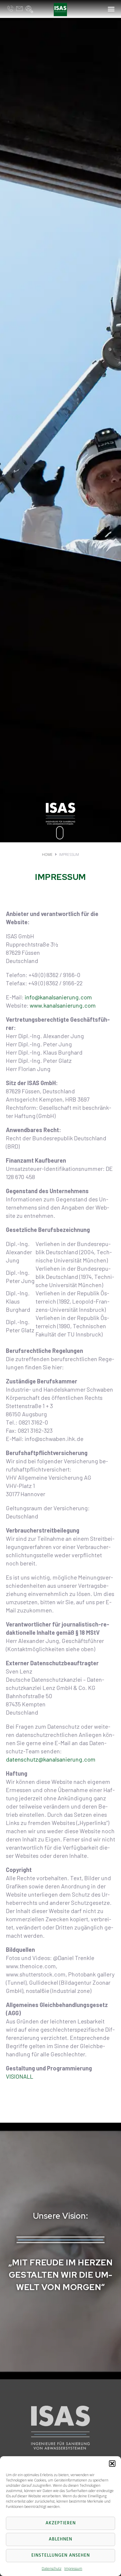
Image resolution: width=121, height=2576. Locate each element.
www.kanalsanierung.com (63, 1005)
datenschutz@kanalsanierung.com (51, 1759)
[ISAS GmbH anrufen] (10, 9)
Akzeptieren (61, 2523)
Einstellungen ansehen (61, 2555)
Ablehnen (60, 2539)
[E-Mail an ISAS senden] (19, 9)
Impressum (73, 2569)
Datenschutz (52, 2569)
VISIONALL (20, 2076)
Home (47, 855)
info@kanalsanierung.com (58, 997)
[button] (112, 2464)
